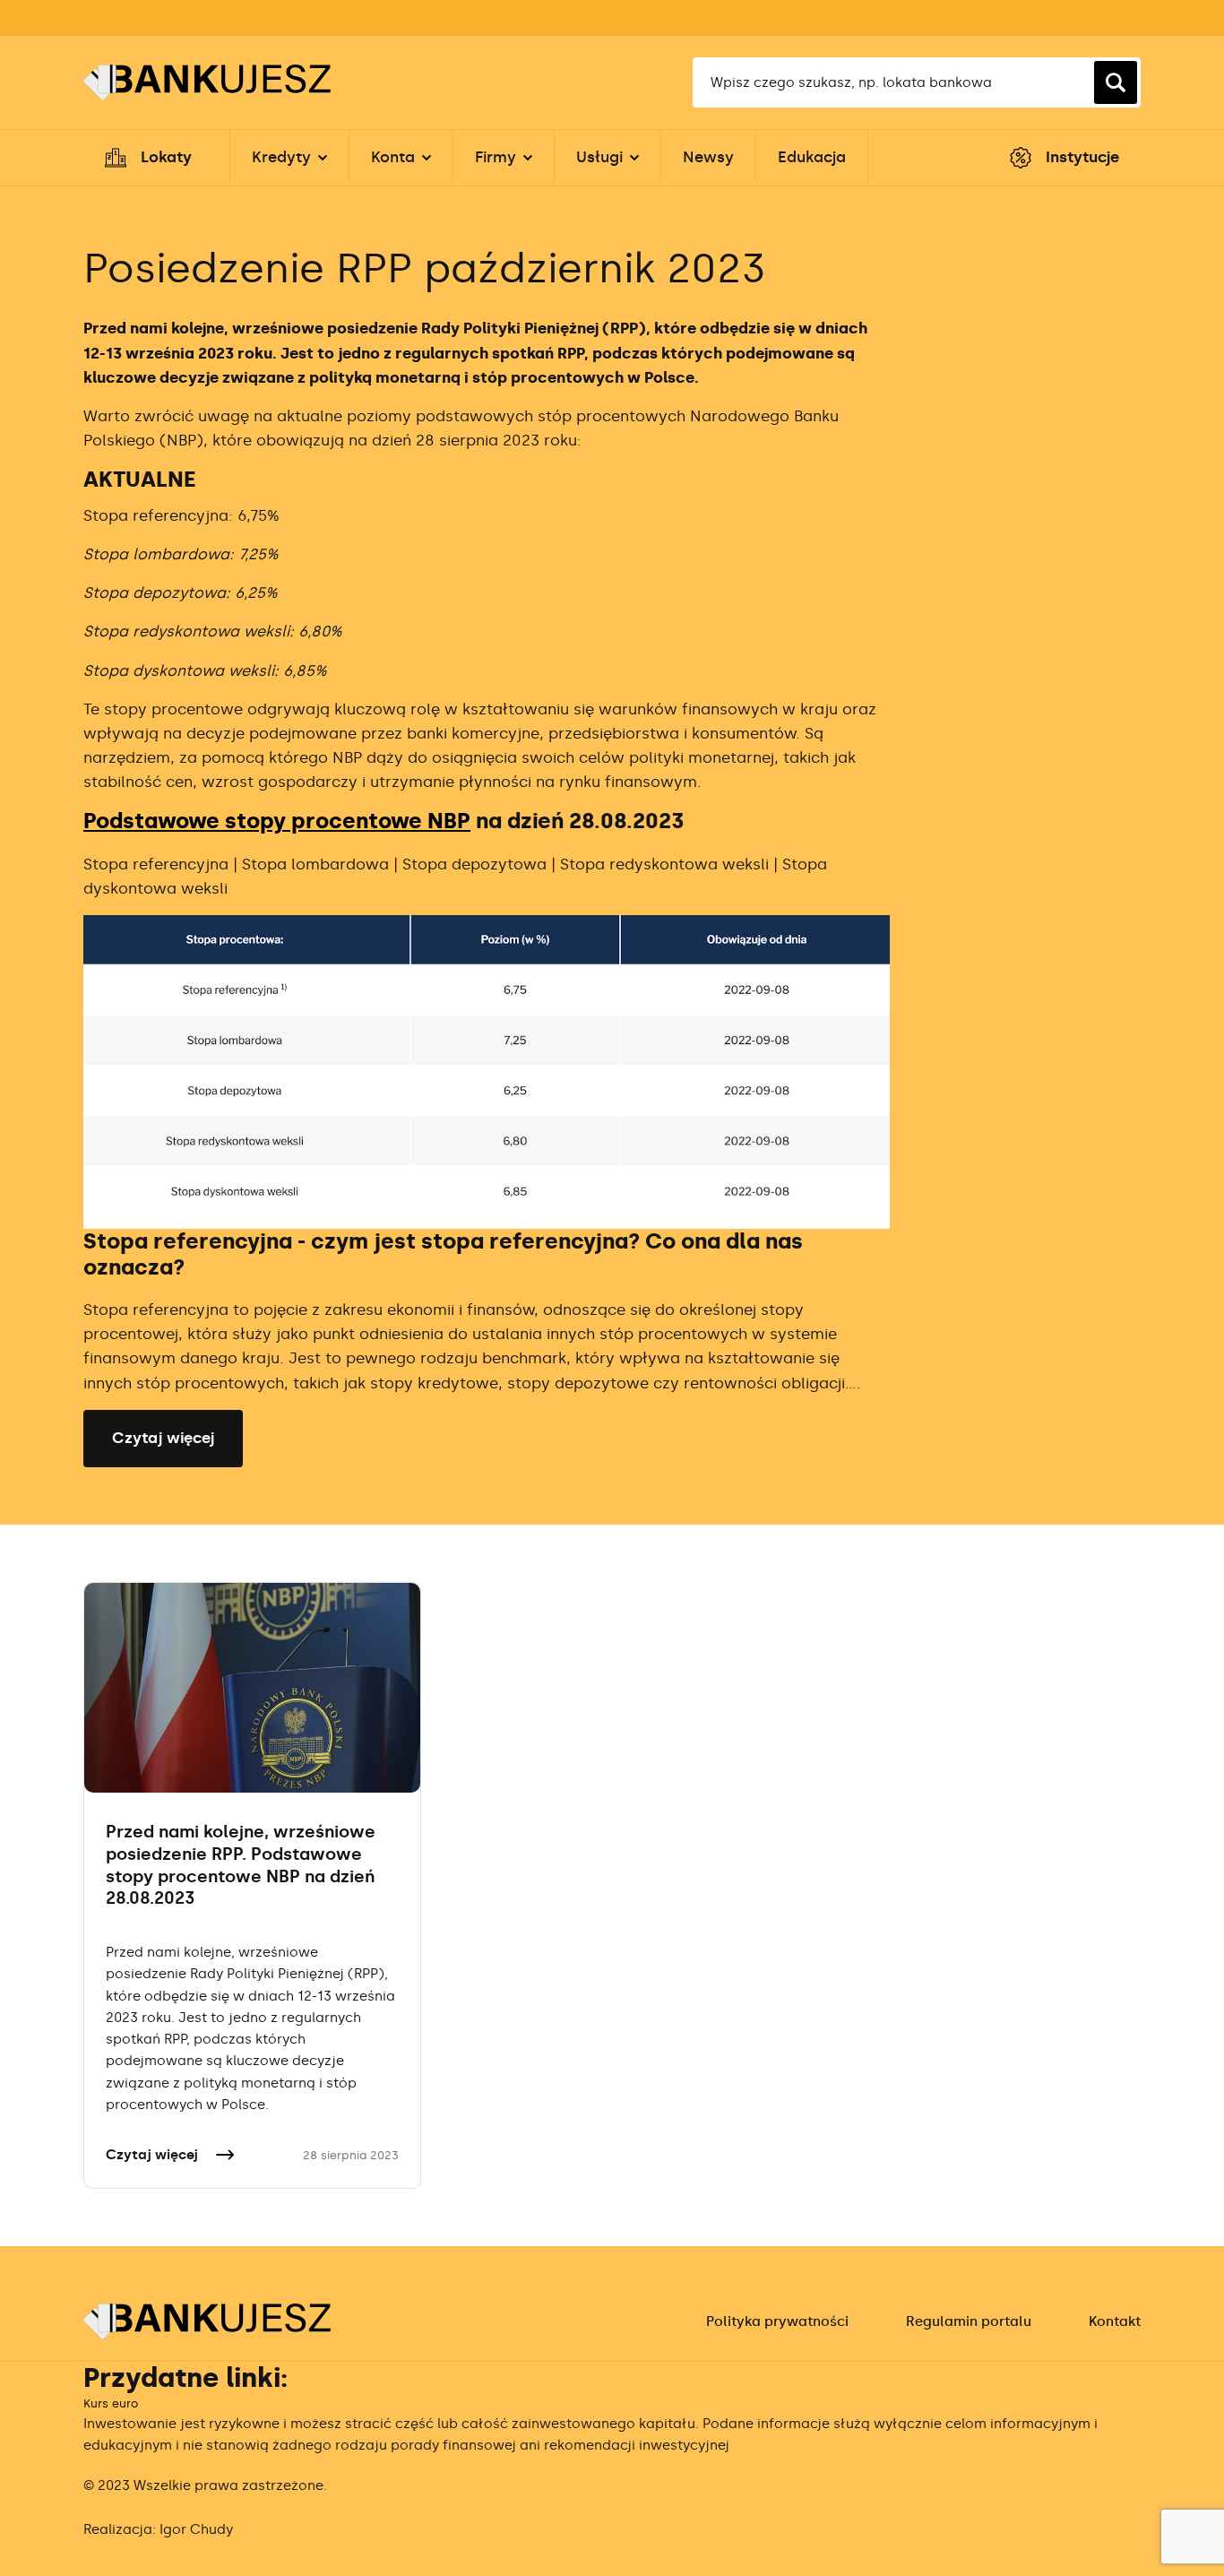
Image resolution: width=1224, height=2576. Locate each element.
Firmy (496, 157)
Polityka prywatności (777, 2321)
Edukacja (812, 157)
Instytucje (1082, 157)
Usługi (599, 157)
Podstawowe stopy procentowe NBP (277, 821)
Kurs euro (111, 2403)
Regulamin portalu (969, 2321)
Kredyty (281, 157)
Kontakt (1115, 2321)
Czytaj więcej (163, 1438)
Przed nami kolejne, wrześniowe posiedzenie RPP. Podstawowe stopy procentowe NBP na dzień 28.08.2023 (241, 1865)
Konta (393, 157)
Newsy (708, 157)
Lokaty (166, 157)
